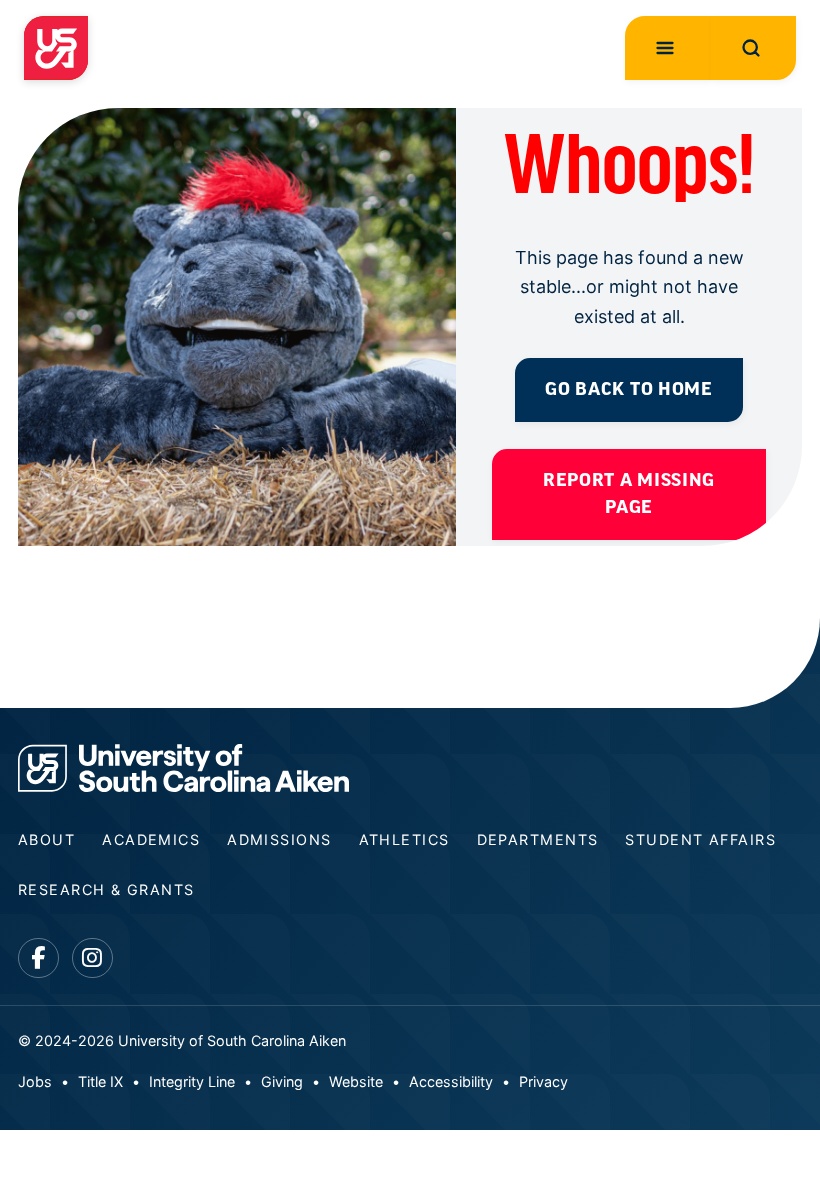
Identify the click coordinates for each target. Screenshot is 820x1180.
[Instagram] (92, 958)
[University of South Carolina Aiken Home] (56, 48)
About (46, 839)
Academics (151, 839)
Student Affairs (700, 839)
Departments (538, 839)
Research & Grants (106, 889)
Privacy (543, 1081)
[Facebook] (38, 958)
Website (356, 1081)
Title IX (100, 1081)
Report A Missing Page (629, 494)
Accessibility (451, 1081)
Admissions (279, 839)
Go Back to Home (628, 389)
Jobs (35, 1081)
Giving (282, 1081)
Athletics (404, 839)
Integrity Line (192, 1081)
